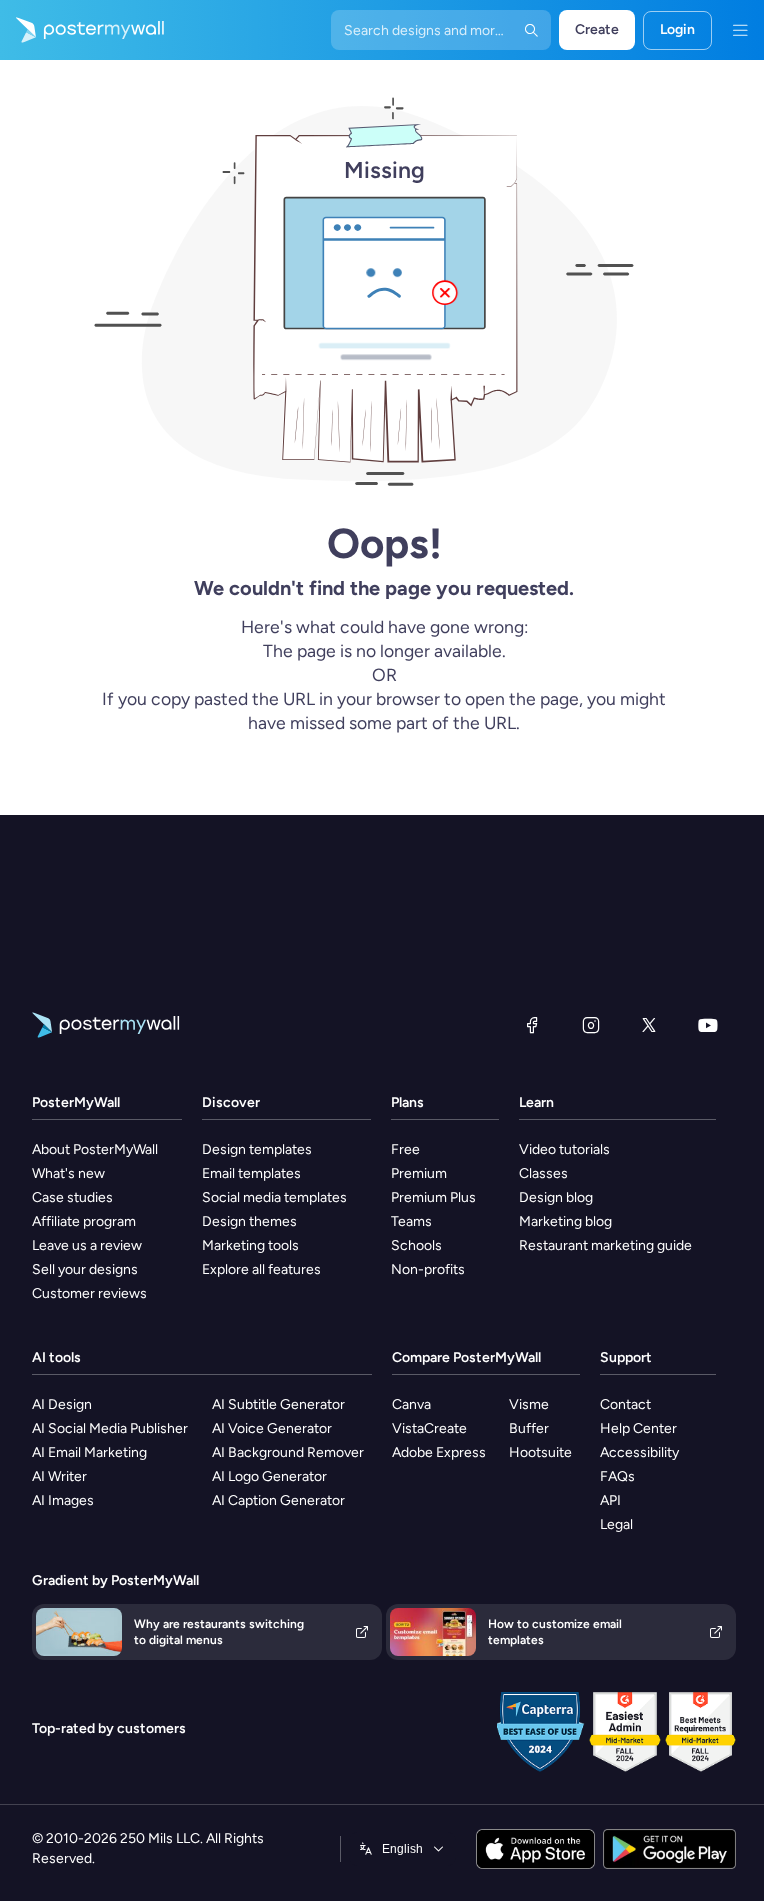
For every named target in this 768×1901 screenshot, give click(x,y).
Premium (419, 1173)
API (610, 1500)
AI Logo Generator (269, 1476)
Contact (625, 1404)
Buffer (529, 1428)
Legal (616, 1524)
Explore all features (261, 1269)
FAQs (617, 1476)
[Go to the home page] (82, 30)
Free (405, 1149)
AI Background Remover (288, 1452)
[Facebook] (532, 1025)
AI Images (63, 1500)
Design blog (556, 1197)
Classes (543, 1173)
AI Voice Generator (272, 1428)
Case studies (72, 1197)
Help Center (638, 1428)
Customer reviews (89, 1293)
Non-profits (428, 1269)
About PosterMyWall (95, 1149)
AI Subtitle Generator (278, 1404)
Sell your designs (85, 1269)
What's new (68, 1173)
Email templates (251, 1173)
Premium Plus (433, 1197)
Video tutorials (564, 1149)
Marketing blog (565, 1221)
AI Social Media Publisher (110, 1428)
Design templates (257, 1149)
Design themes (249, 1221)
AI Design (62, 1404)
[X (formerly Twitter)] (649, 1025)
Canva (411, 1404)
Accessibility (639, 1452)
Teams (411, 1221)
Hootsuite (540, 1452)
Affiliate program (84, 1221)
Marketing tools (250, 1245)
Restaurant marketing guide (605, 1245)
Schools (416, 1245)
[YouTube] (708, 1025)
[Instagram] (591, 1025)
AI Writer (59, 1476)
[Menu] (740, 30)
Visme (529, 1404)
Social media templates (274, 1197)
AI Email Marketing (89, 1452)
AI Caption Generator (278, 1500)
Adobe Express (439, 1452)
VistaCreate (429, 1428)
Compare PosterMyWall (466, 1357)
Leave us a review (87, 1245)
